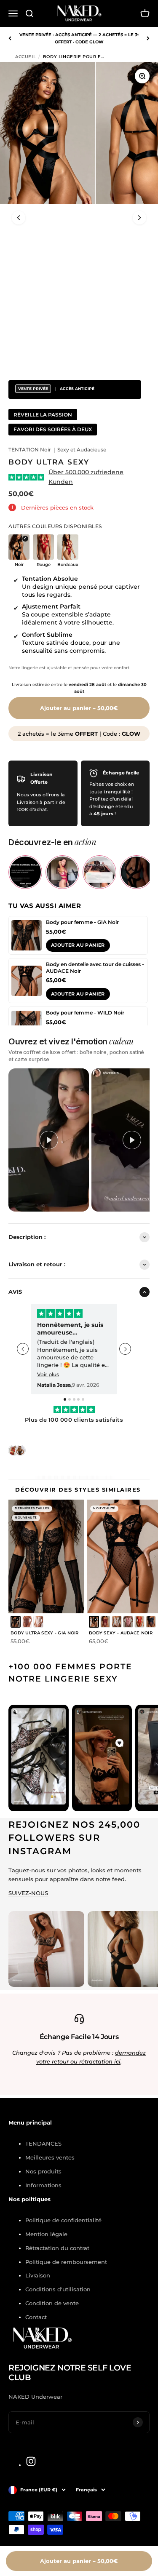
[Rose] (128, 1622)
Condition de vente (52, 2303)
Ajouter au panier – (79, 708)
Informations (43, 2185)
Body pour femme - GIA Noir (82, 922)
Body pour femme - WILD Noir (85, 1013)
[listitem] (25, 872)
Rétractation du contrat (57, 2248)
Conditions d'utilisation (58, 2289)
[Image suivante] (139, 218)
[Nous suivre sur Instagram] (31, 2461)
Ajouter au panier (78, 945)
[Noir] (16, 1622)
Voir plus (48, 1375)
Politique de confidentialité (63, 2220)
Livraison (38, 2275)
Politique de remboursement (66, 2262)
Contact (36, 2317)
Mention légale (46, 2234)
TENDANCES (43, 2144)
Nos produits (43, 2171)
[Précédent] (10, 38)
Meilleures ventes (50, 2157)
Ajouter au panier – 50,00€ (79, 2561)
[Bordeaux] (105, 1622)
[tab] (65, 1399)
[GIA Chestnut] (27, 1622)
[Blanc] (117, 1622)
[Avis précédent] (23, 1349)
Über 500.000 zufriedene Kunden (86, 477)
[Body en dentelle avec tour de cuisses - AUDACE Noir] (27, 981)
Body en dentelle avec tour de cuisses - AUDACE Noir (95, 968)
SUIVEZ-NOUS (28, 1893)
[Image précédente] (19, 218)
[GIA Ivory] (38, 1622)
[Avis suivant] (125, 1349)
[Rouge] (139, 1622)
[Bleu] (151, 1622)
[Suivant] (148, 38)
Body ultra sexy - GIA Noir (45, 1633)
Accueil (25, 57)
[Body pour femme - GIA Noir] (27, 935)
